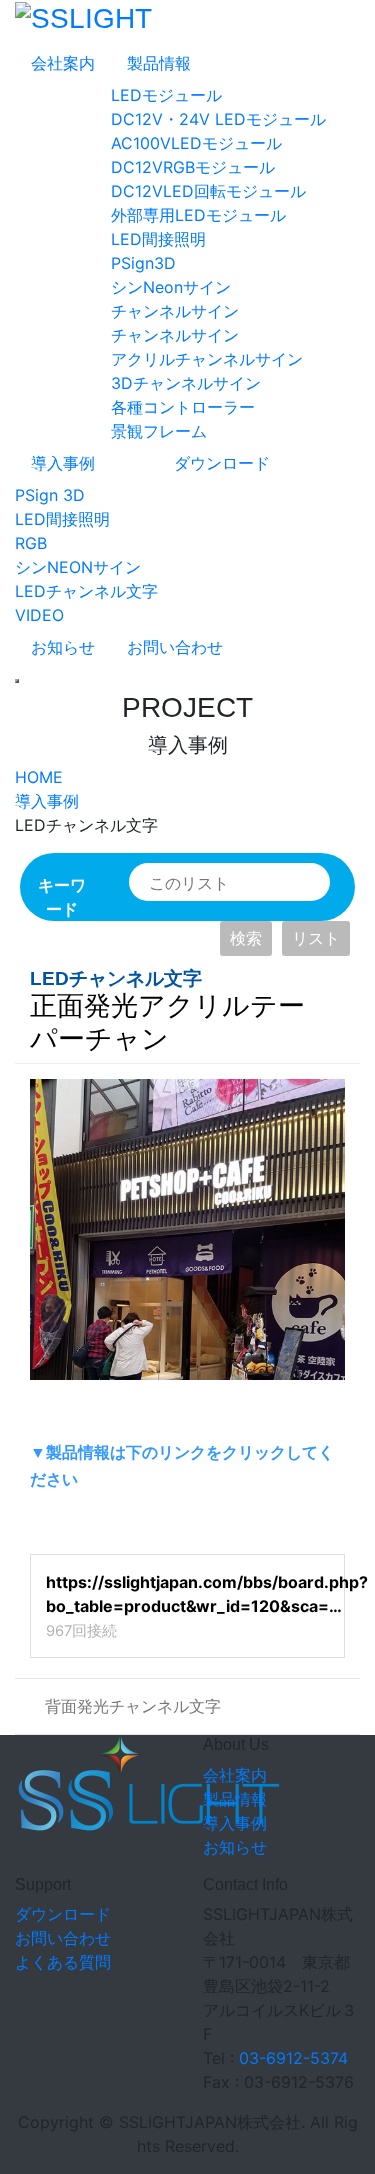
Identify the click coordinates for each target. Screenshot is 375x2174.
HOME (39, 777)
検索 (246, 938)
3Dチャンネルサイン (186, 383)
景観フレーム (159, 431)
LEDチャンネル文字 (86, 591)
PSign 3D (50, 495)
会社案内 (63, 63)
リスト (316, 938)
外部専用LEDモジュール (198, 215)
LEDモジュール (166, 95)
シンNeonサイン (171, 287)
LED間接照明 (158, 239)
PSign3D (143, 263)
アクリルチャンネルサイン (207, 359)
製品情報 (159, 63)
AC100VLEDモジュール (196, 143)
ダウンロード (222, 463)
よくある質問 (63, 1962)
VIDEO (39, 615)
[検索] (300, 884)
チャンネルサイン (175, 311)
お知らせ (63, 647)
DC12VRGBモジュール (193, 167)
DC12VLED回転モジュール (208, 191)
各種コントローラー (183, 407)
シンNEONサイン (78, 567)
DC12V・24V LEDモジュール (218, 119)
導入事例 (63, 463)
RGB (31, 543)
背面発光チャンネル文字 (133, 1706)
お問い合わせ (175, 647)
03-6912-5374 (293, 2058)
